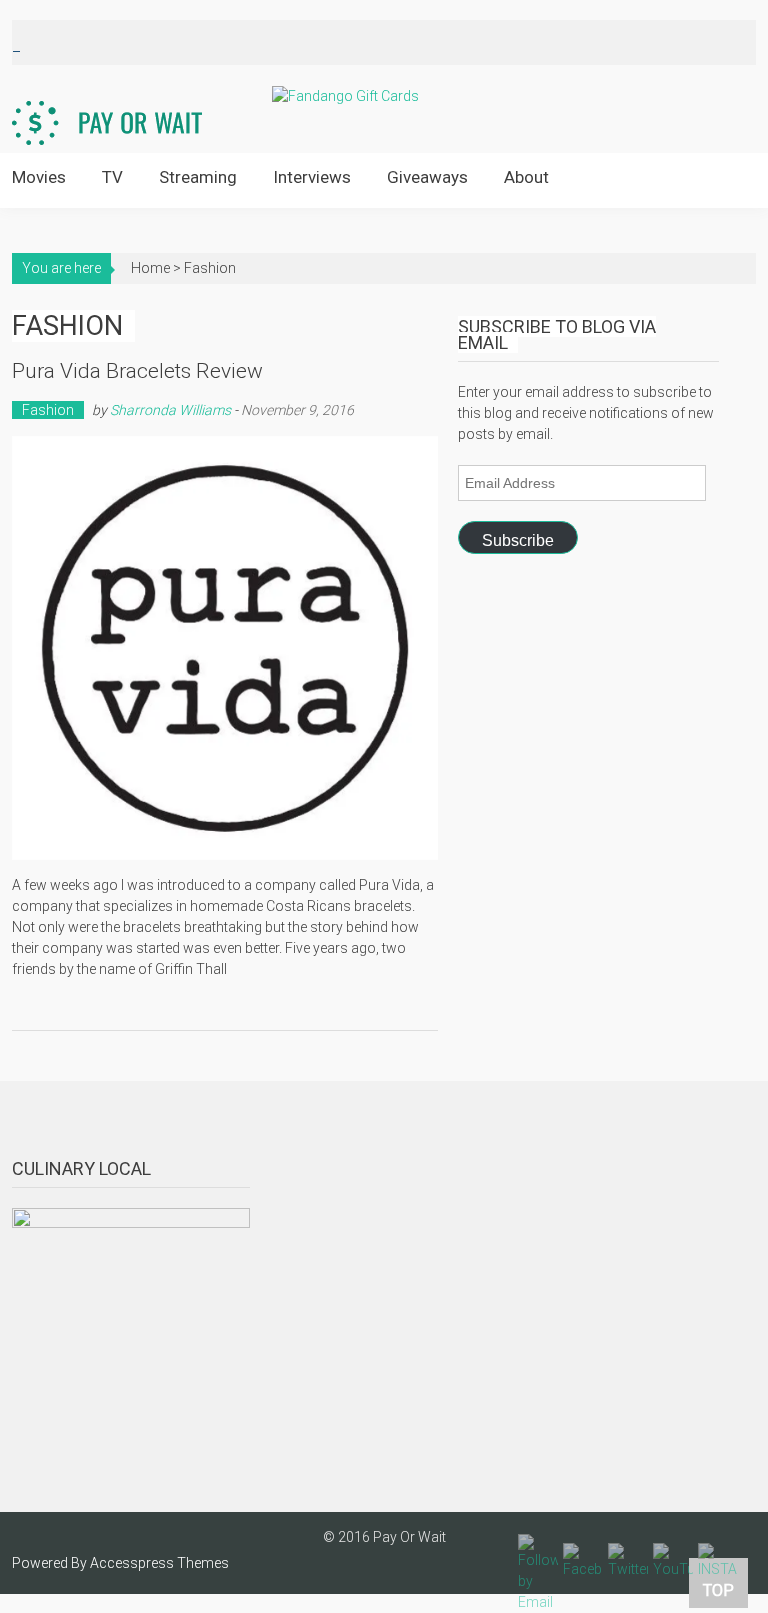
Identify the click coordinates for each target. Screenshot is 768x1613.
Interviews (312, 177)
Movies (39, 177)
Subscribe (518, 540)
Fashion (48, 410)
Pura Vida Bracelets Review (137, 371)
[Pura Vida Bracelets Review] (225, 648)
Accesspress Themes (159, 1563)
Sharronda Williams (170, 410)
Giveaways (427, 177)
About (526, 177)
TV (112, 177)
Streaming (198, 177)
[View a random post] (725, 179)
